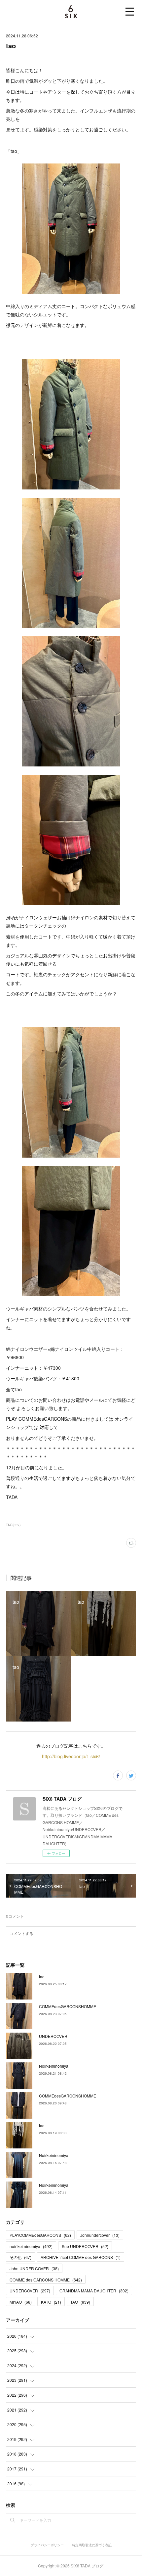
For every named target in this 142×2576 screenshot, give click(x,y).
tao (42, 1977)
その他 (20, 2257)
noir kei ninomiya (31, 2246)
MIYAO (21, 2302)
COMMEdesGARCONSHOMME (68, 2006)
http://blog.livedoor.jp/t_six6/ (71, 1756)
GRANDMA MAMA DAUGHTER (94, 2291)
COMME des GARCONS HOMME (46, 2280)
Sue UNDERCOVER (85, 2246)
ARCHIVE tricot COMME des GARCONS (81, 2257)
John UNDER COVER (34, 2268)
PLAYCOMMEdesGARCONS (40, 2235)
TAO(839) (13, 1525)
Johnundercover (100, 2235)
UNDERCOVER (53, 2036)
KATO (51, 2302)
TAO (80, 2302)
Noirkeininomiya (54, 2066)
